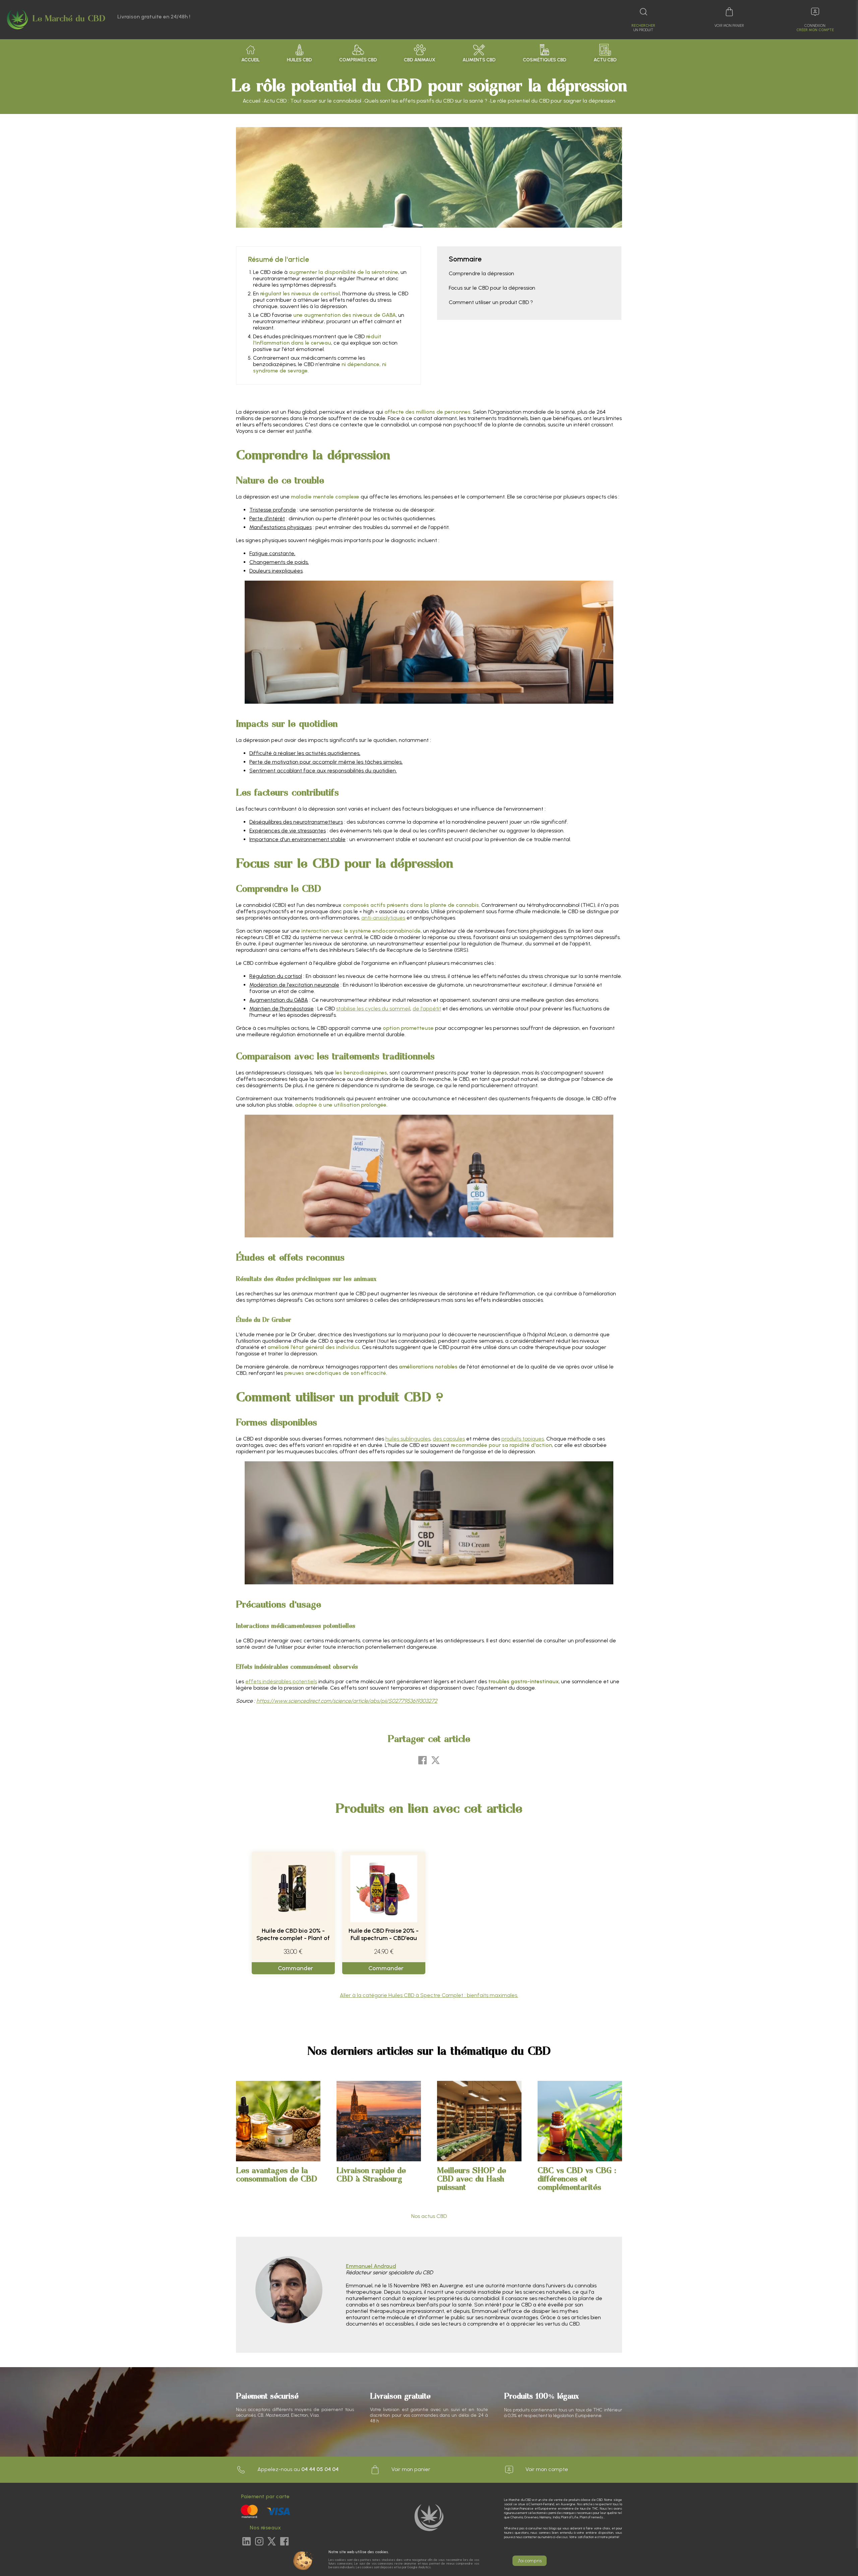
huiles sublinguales (408, 1439)
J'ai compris (530, 2561)
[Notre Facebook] (284, 2542)
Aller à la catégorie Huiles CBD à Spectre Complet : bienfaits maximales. (429, 1995)
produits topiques (523, 1439)
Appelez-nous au (297, 2469)
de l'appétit (427, 1009)
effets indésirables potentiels (281, 1681)
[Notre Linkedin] (247, 2542)
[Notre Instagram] (259, 2542)
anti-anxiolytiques (383, 918)
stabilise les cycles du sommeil (373, 1009)
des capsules (449, 1439)
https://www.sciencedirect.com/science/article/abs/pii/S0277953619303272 (347, 1701)
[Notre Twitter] (272, 2542)
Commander (295, 1968)
